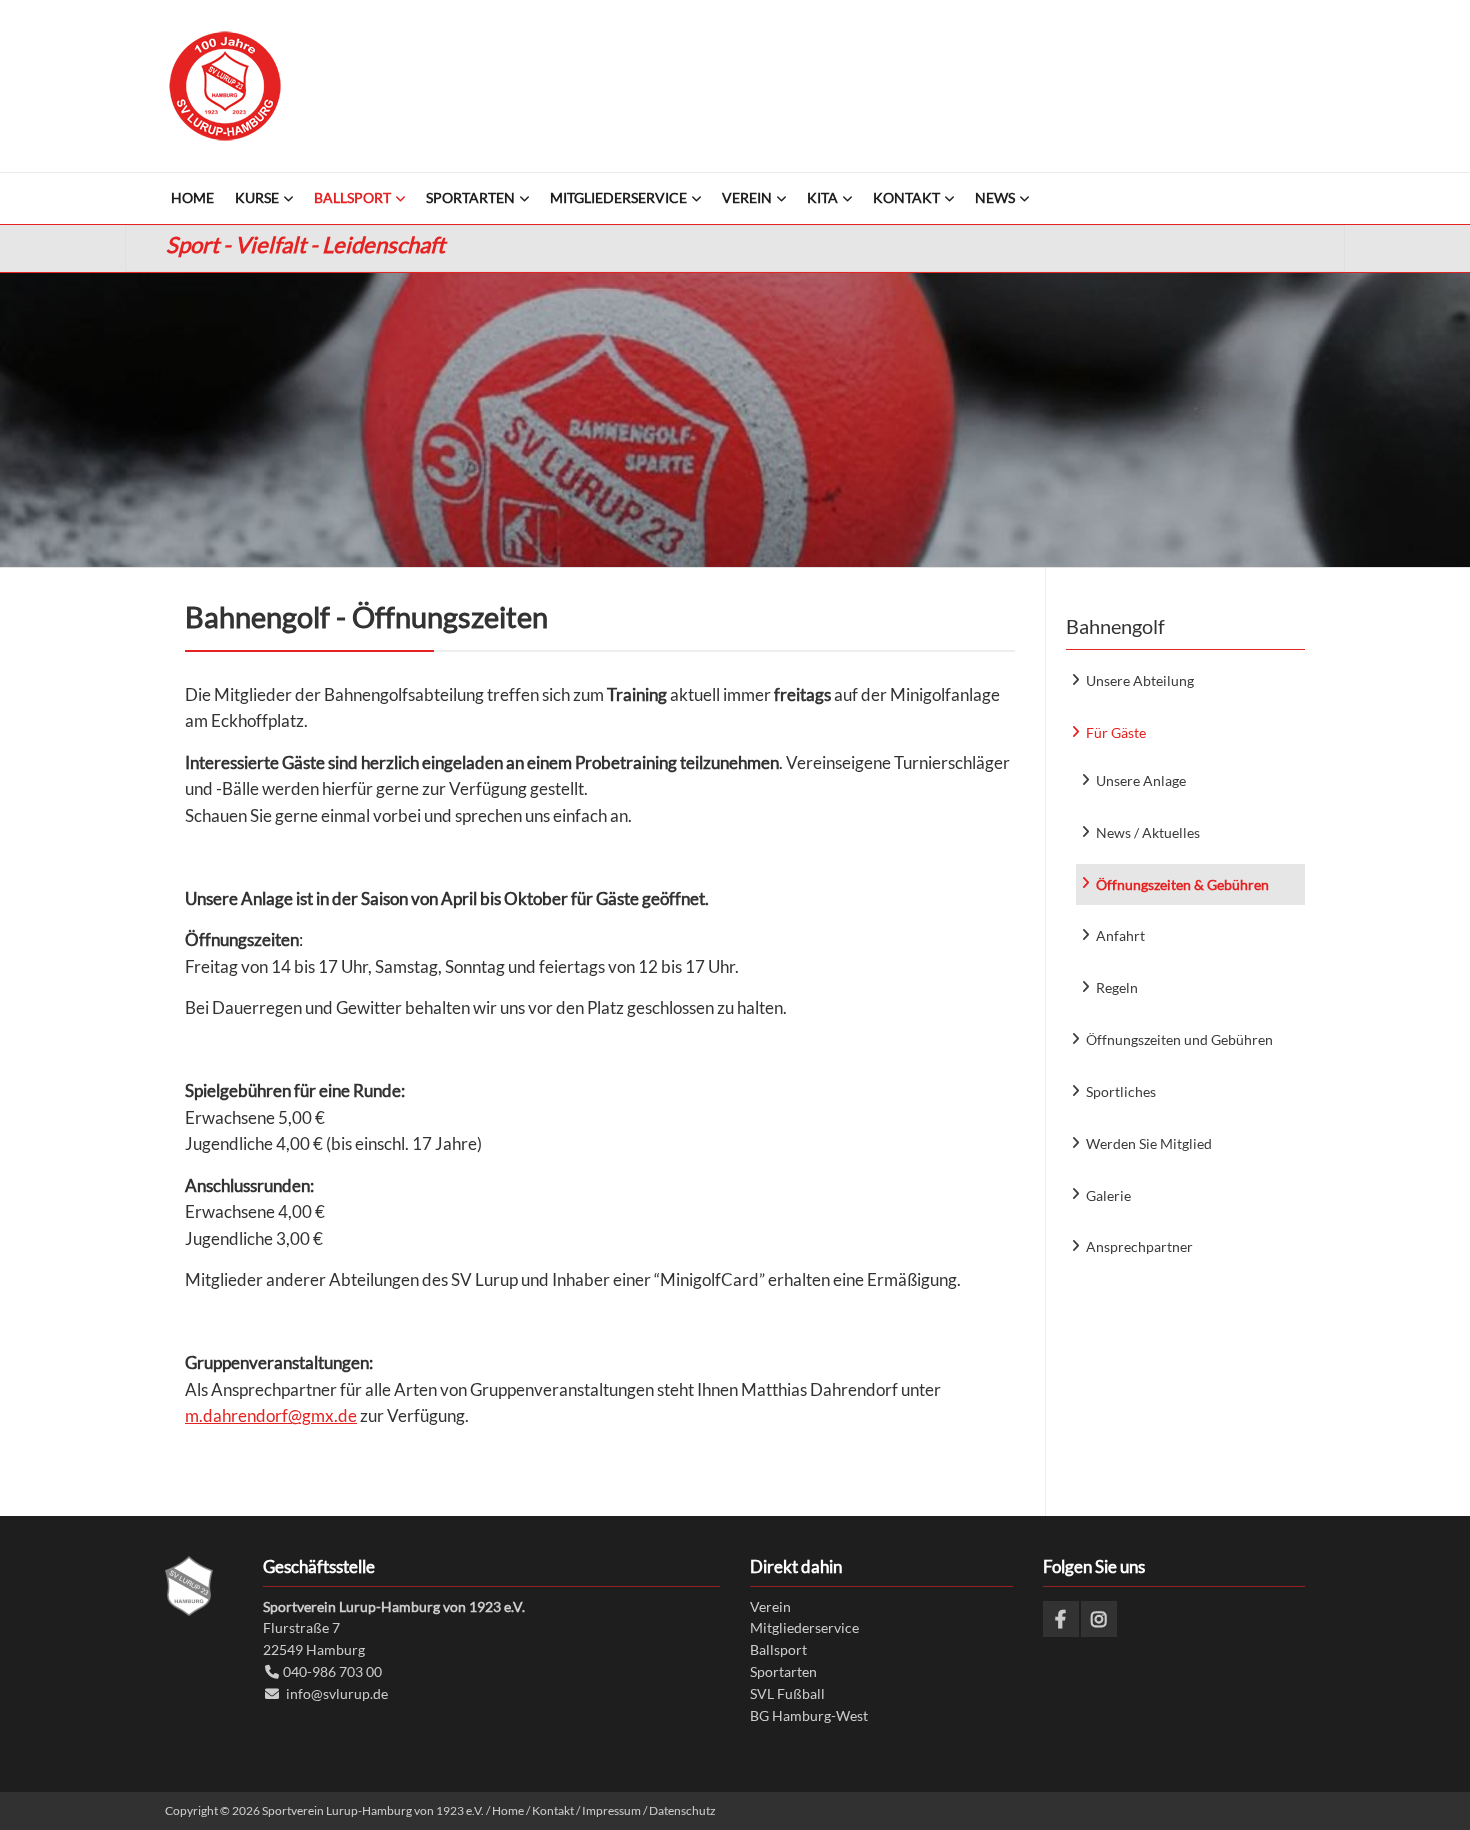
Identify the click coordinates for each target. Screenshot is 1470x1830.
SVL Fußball (787, 1693)
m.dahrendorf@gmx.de (271, 1415)
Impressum (611, 1810)
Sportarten (783, 1671)
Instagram (1099, 1619)
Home (508, 1810)
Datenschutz (682, 1810)
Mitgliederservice (804, 1627)
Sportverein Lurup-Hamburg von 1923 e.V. (225, 86)
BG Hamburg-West (809, 1715)
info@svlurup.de (337, 1693)
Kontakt (553, 1810)
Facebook (1061, 1619)
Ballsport (778, 1649)
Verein (770, 1606)
